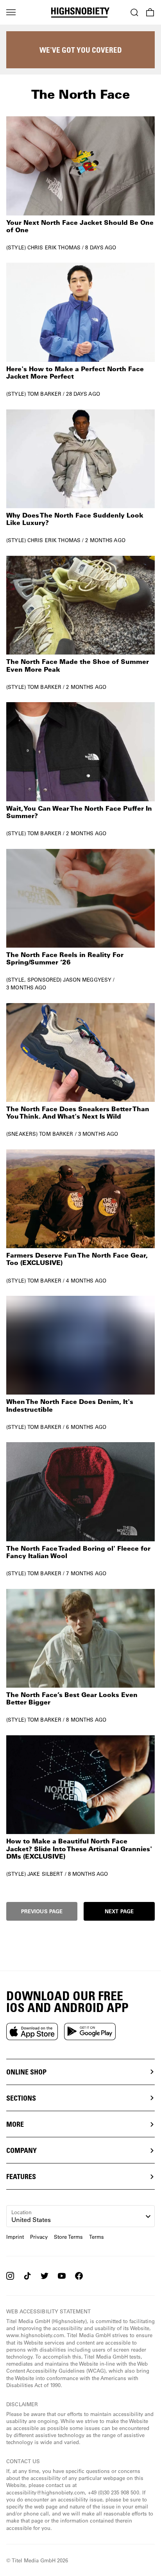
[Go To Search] (134, 12)
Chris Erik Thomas (54, 247)
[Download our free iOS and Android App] (32, 2031)
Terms (97, 2237)
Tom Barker (44, 394)
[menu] (11, 12)
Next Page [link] (119, 1911)
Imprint (15, 2237)
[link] (80, 183)
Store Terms (68, 2237)
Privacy (39, 2237)
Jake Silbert (45, 1874)
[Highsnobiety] (80, 12)
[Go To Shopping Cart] (150, 12)
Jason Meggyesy (87, 979)
